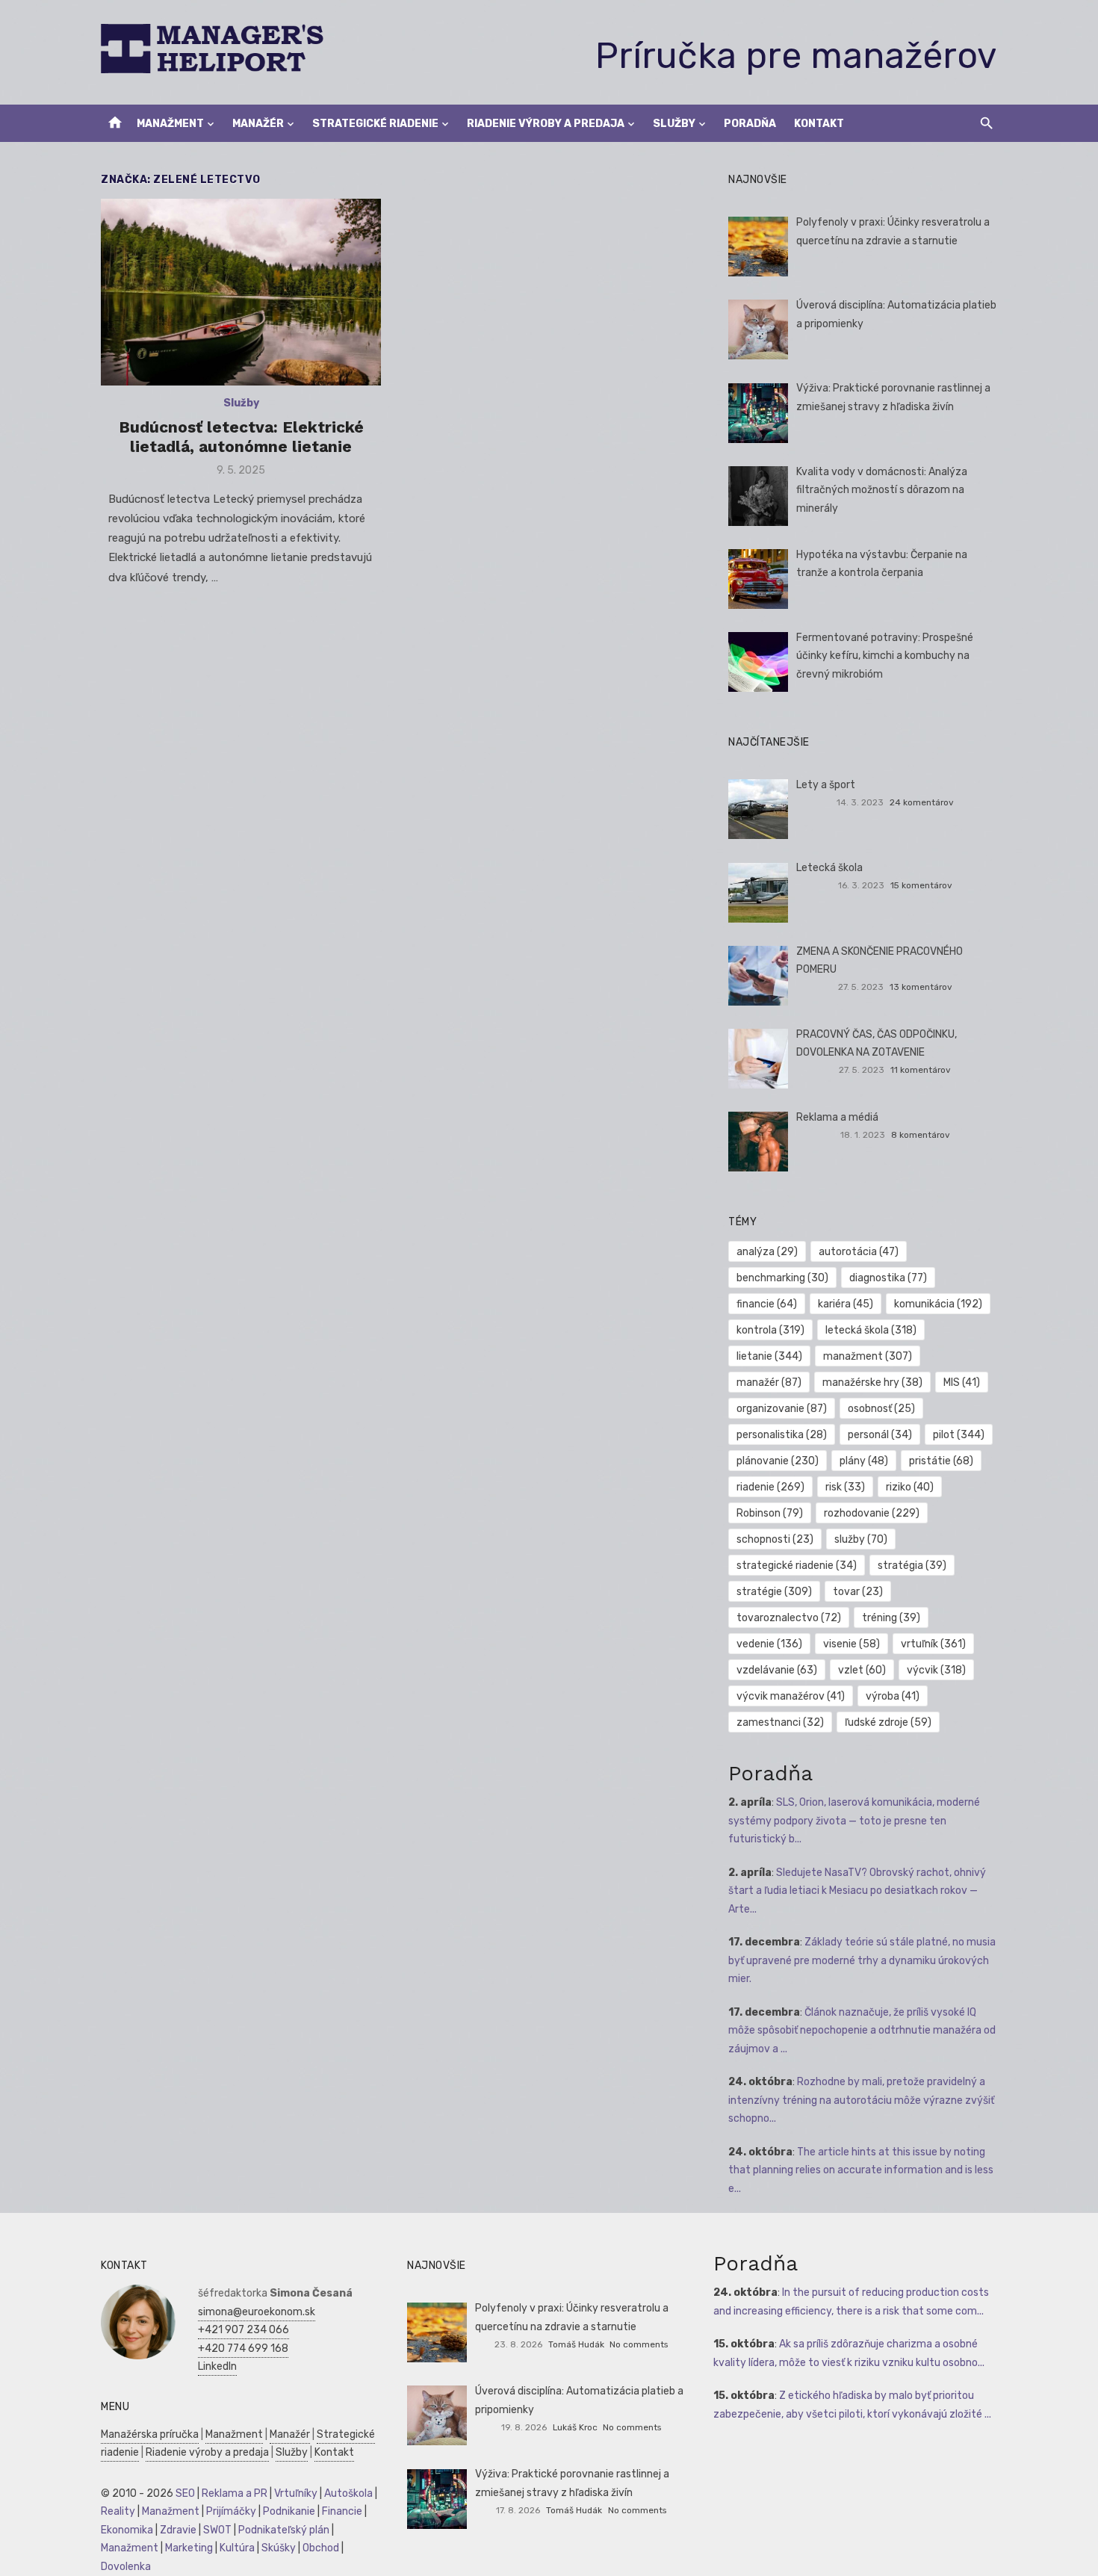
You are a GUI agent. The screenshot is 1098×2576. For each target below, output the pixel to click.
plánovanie (778, 1461)
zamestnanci (780, 1722)
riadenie (770, 1487)
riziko (910, 1487)
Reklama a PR (235, 2493)
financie (767, 1304)
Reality (118, 2511)
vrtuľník (933, 1644)
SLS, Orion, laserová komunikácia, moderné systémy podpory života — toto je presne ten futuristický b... (854, 1821)
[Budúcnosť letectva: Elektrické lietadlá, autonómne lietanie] (241, 292)
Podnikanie (289, 2511)
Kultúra (237, 2548)
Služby (674, 124)
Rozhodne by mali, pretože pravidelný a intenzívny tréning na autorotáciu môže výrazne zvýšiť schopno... (861, 2100)
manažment (868, 1356)
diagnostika (888, 1278)
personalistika (782, 1435)
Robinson (770, 1513)
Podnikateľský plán (284, 2530)
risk (845, 1487)
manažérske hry (872, 1383)
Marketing (189, 2548)
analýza (767, 1252)
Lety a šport (826, 785)
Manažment (170, 124)
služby (861, 1539)
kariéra (846, 1304)
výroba (893, 1696)
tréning (891, 1618)
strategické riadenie (797, 1566)
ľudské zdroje (888, 1722)
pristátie (941, 1461)
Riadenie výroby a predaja (546, 124)
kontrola (770, 1330)
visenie (852, 1644)
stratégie (774, 1592)
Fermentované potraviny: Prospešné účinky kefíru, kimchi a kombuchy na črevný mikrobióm (885, 656)
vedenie (769, 1644)
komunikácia (938, 1304)
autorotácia (859, 1252)
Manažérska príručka (150, 2434)
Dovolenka (126, 2567)
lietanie (769, 1356)
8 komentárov (921, 1135)
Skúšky (279, 2548)
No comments (639, 2344)
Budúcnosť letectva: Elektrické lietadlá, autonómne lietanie (241, 437)
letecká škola (871, 1330)
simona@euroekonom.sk (257, 2312)
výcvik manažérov (791, 1696)
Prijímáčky (231, 2511)
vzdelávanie (777, 1670)
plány (864, 1461)
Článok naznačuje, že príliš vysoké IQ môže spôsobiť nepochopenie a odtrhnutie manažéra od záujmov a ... (862, 2031)
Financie (342, 2511)
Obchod (321, 2548)
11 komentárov (921, 1070)
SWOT (217, 2530)
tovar (858, 1592)
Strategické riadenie (375, 124)
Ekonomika (127, 2530)
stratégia (912, 1566)
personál (880, 1435)
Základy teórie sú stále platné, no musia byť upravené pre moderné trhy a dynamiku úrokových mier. (862, 1960)
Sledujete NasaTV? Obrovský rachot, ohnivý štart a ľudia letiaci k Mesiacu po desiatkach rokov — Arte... (857, 1891)
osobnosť (881, 1409)
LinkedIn (217, 2366)
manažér (769, 1383)
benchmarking (782, 1278)
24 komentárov (922, 802)
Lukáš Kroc (575, 2427)
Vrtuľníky (296, 2493)
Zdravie (178, 2530)
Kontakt (819, 124)
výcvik (936, 1670)
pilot (959, 1435)
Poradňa (750, 124)
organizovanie (782, 1409)
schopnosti (775, 1539)
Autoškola (348, 2493)
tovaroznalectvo (789, 1618)
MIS (962, 1383)
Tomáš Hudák (576, 2344)
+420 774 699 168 (243, 2349)
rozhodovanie (872, 1513)
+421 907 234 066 (244, 2330)
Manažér (258, 124)
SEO (185, 2493)
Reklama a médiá (837, 1117)
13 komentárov (921, 987)
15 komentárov (921, 885)
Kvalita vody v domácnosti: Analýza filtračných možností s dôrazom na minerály (882, 490)
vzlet (862, 1670)
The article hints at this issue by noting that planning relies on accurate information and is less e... (861, 2170)
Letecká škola (829, 868)
